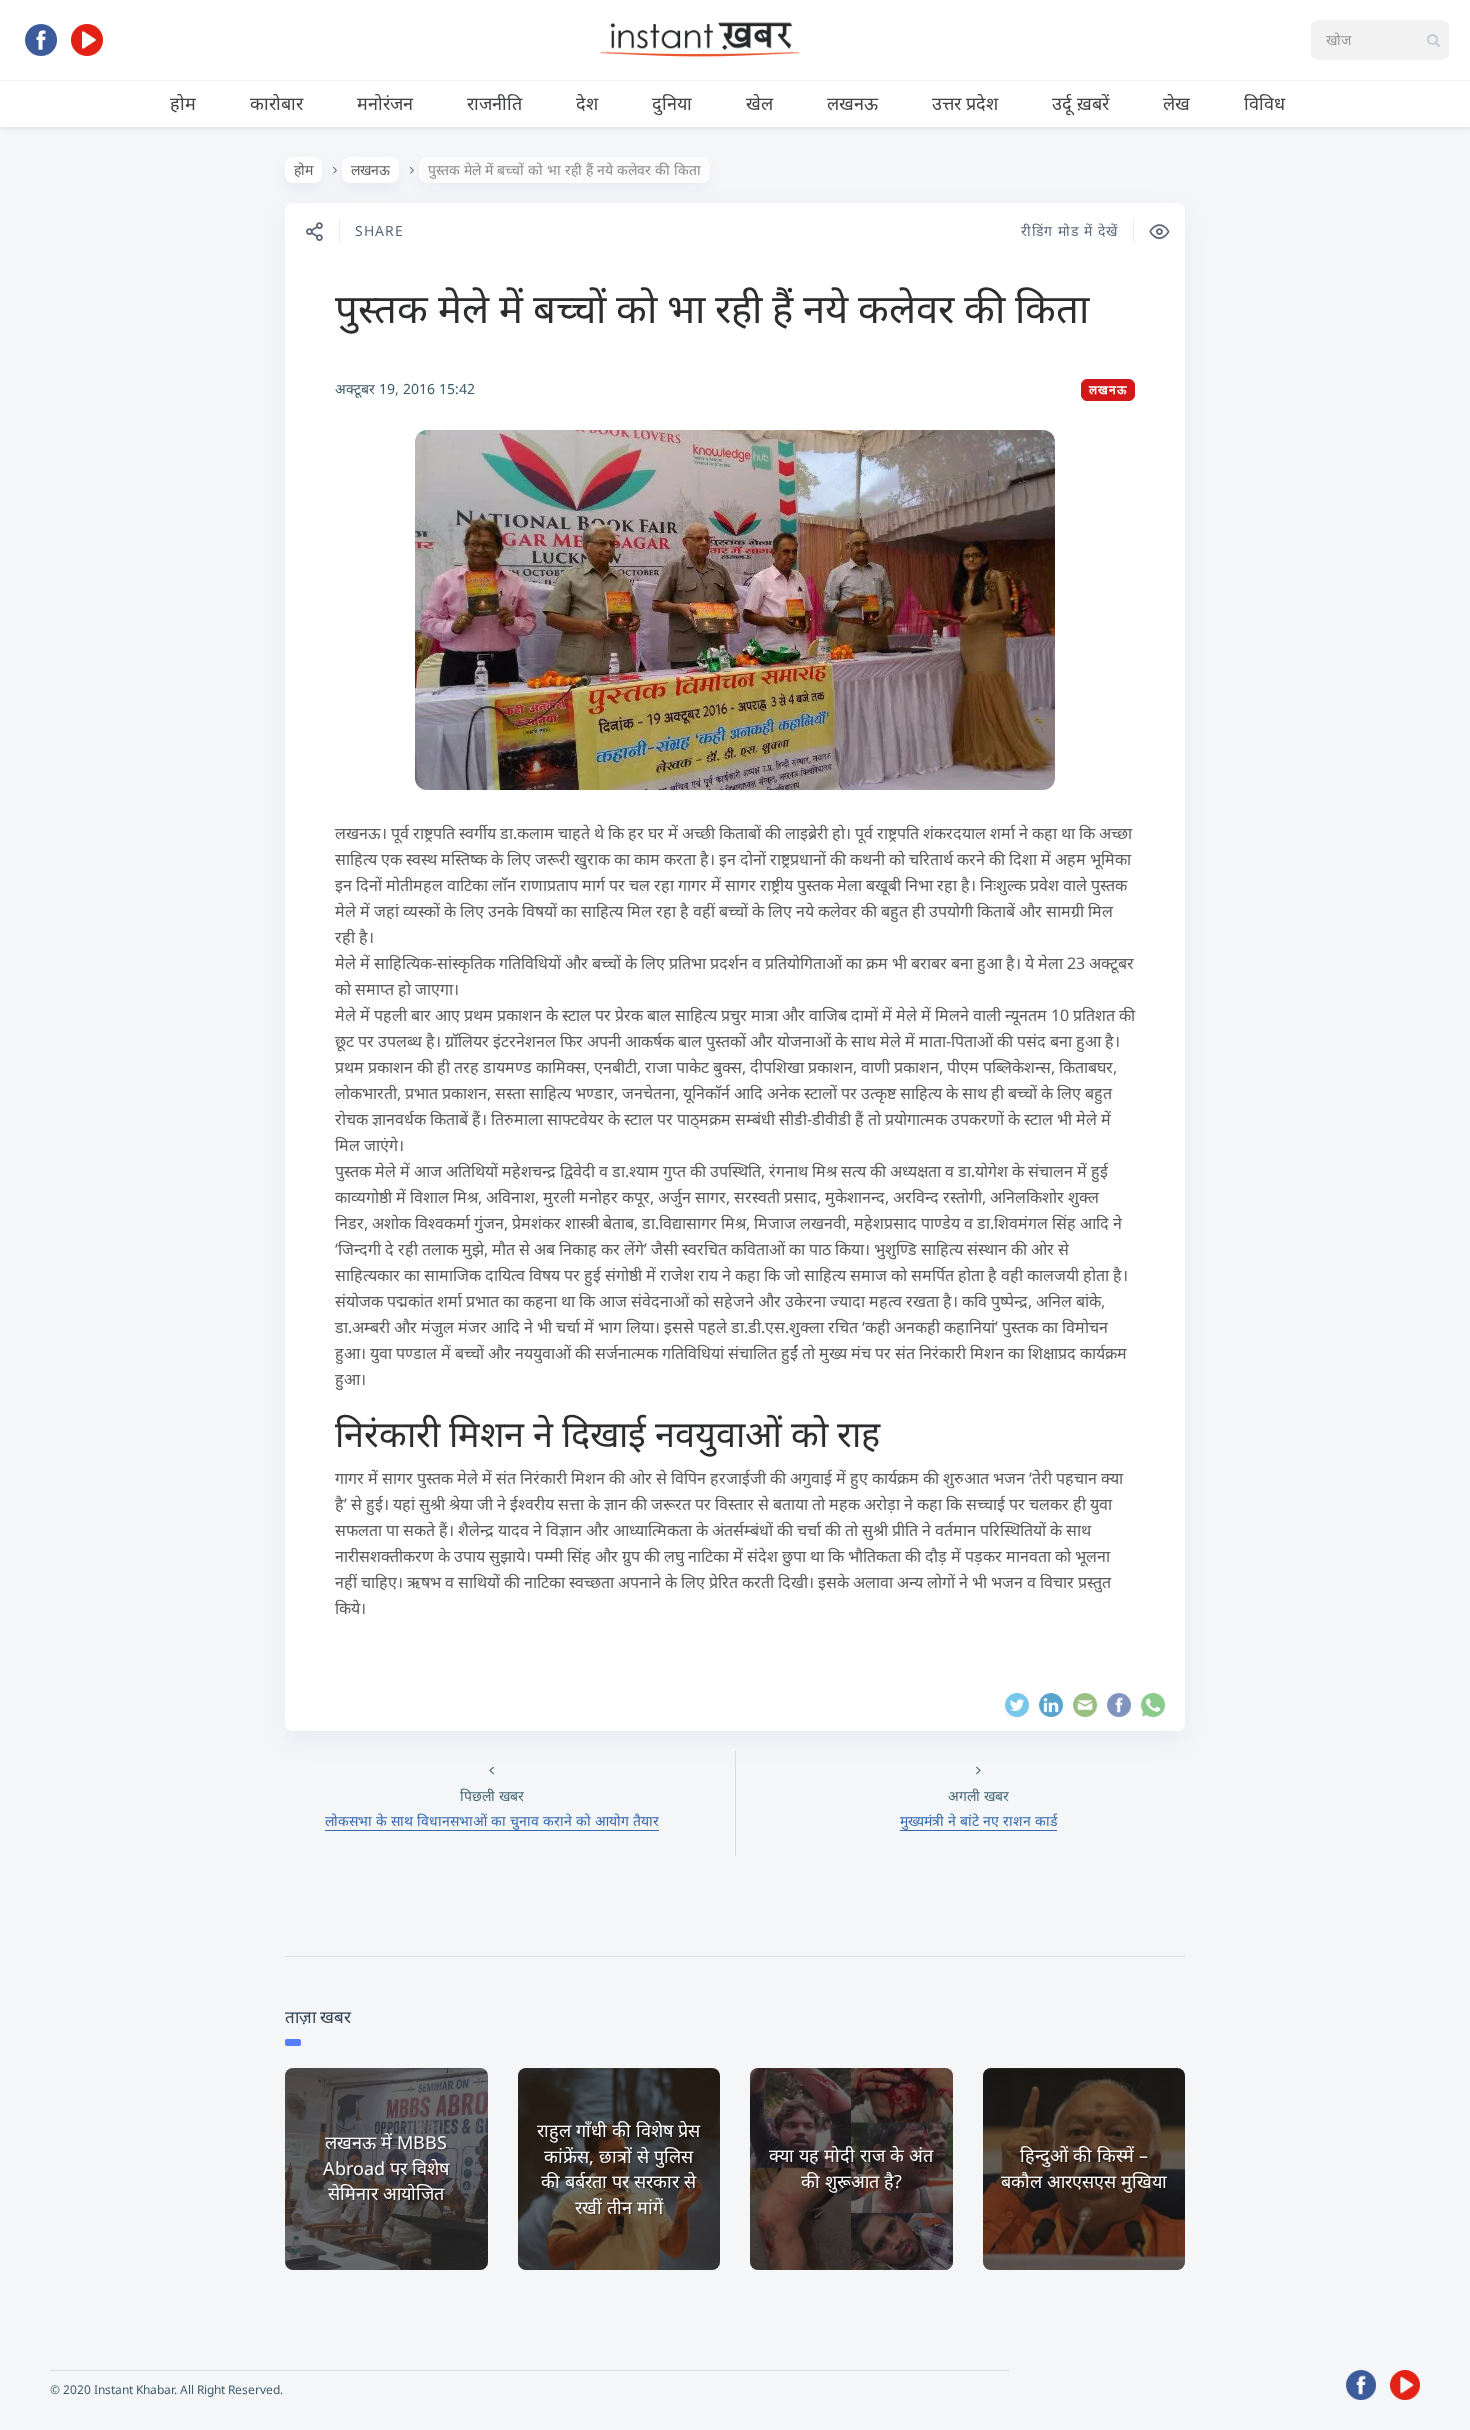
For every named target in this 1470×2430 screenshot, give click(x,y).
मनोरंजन (385, 103)
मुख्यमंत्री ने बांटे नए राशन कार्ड (978, 1820)
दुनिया (672, 103)
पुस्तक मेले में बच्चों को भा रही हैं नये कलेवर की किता (712, 307)
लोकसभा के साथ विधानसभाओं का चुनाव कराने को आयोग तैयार (492, 1820)
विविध (1264, 103)
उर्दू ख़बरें (1080, 103)
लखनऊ (852, 103)
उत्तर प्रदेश (965, 103)
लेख (1176, 103)
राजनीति (494, 103)
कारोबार (276, 103)
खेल (759, 103)
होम (183, 103)
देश (587, 103)
